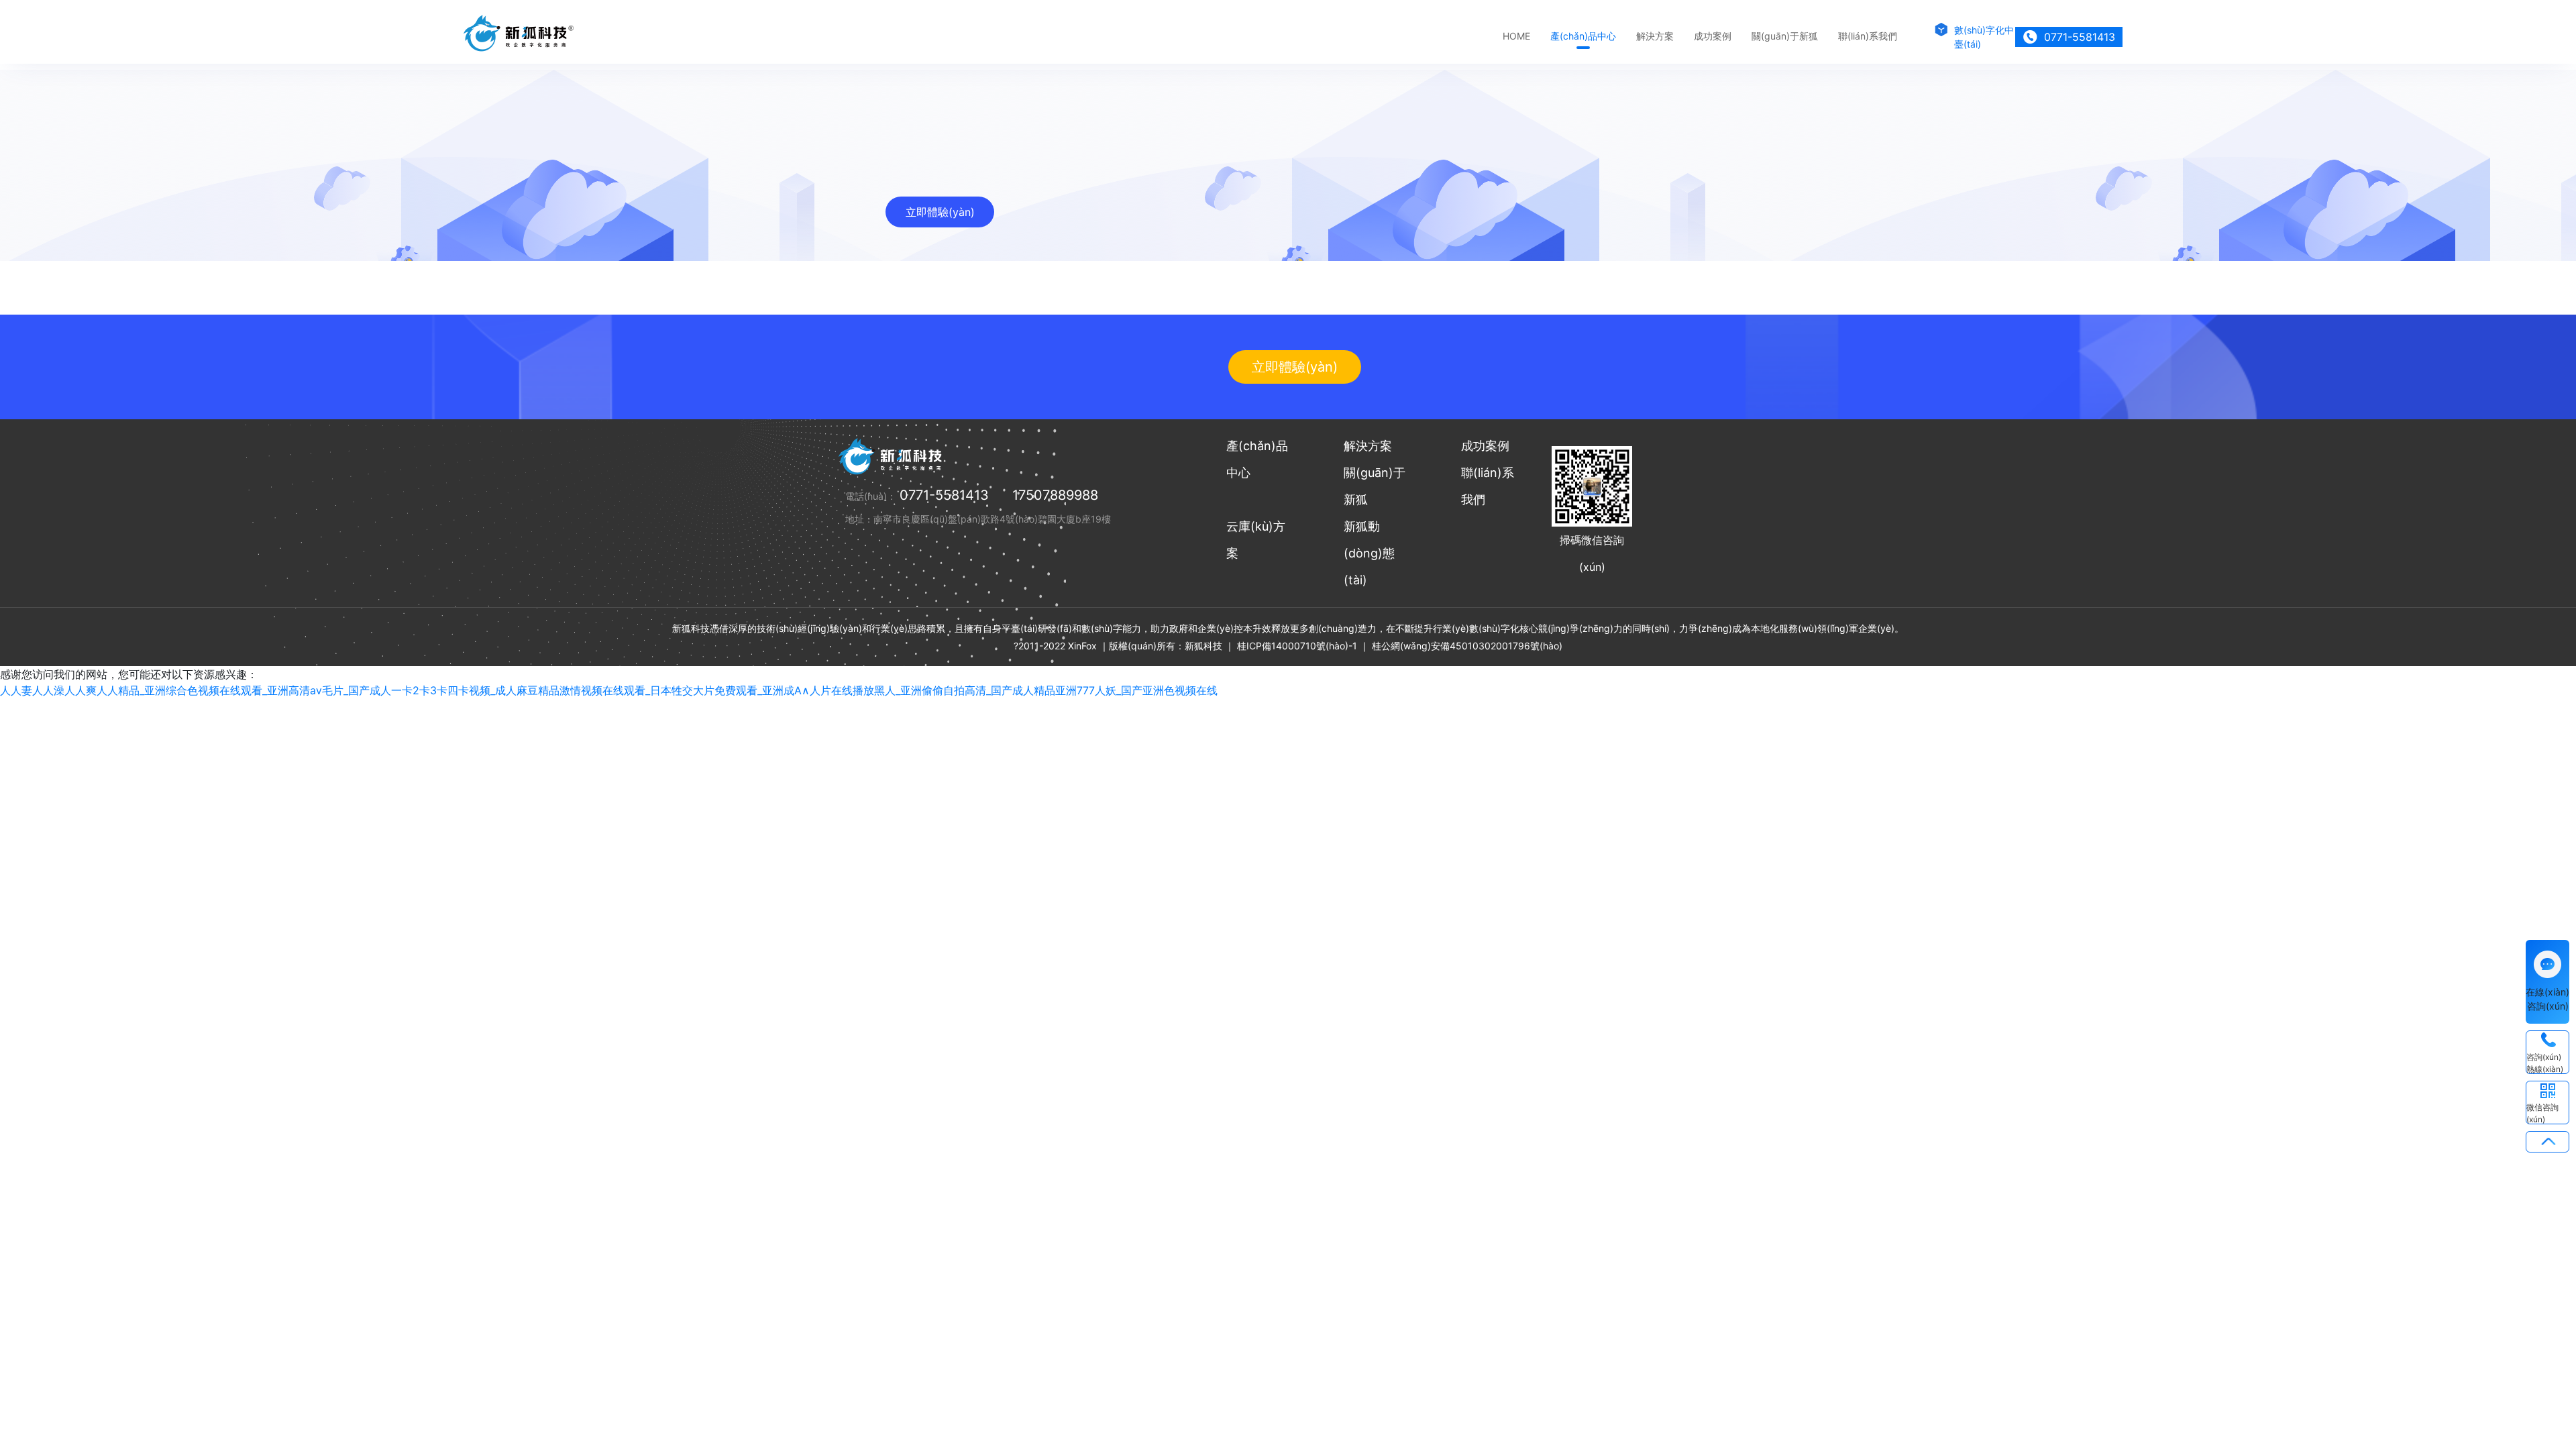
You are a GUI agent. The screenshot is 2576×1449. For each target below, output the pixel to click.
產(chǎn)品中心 (1583, 36)
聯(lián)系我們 (1868, 36)
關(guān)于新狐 (1785, 36)
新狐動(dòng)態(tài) (1369, 553)
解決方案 (1655, 36)
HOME (1516, 36)
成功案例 (1713, 36)
